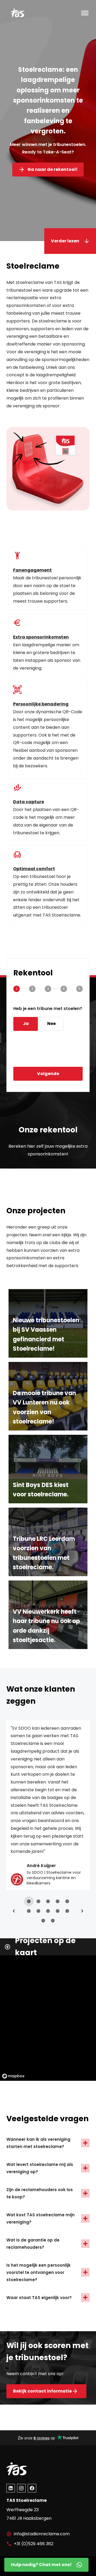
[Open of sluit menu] (85, 13)
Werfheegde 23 (23, 2510)
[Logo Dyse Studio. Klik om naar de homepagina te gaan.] (32, 2469)
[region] (48, 2014)
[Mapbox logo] (13, 2076)
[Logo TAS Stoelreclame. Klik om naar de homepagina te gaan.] (32, 13)
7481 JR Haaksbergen (29, 2518)
